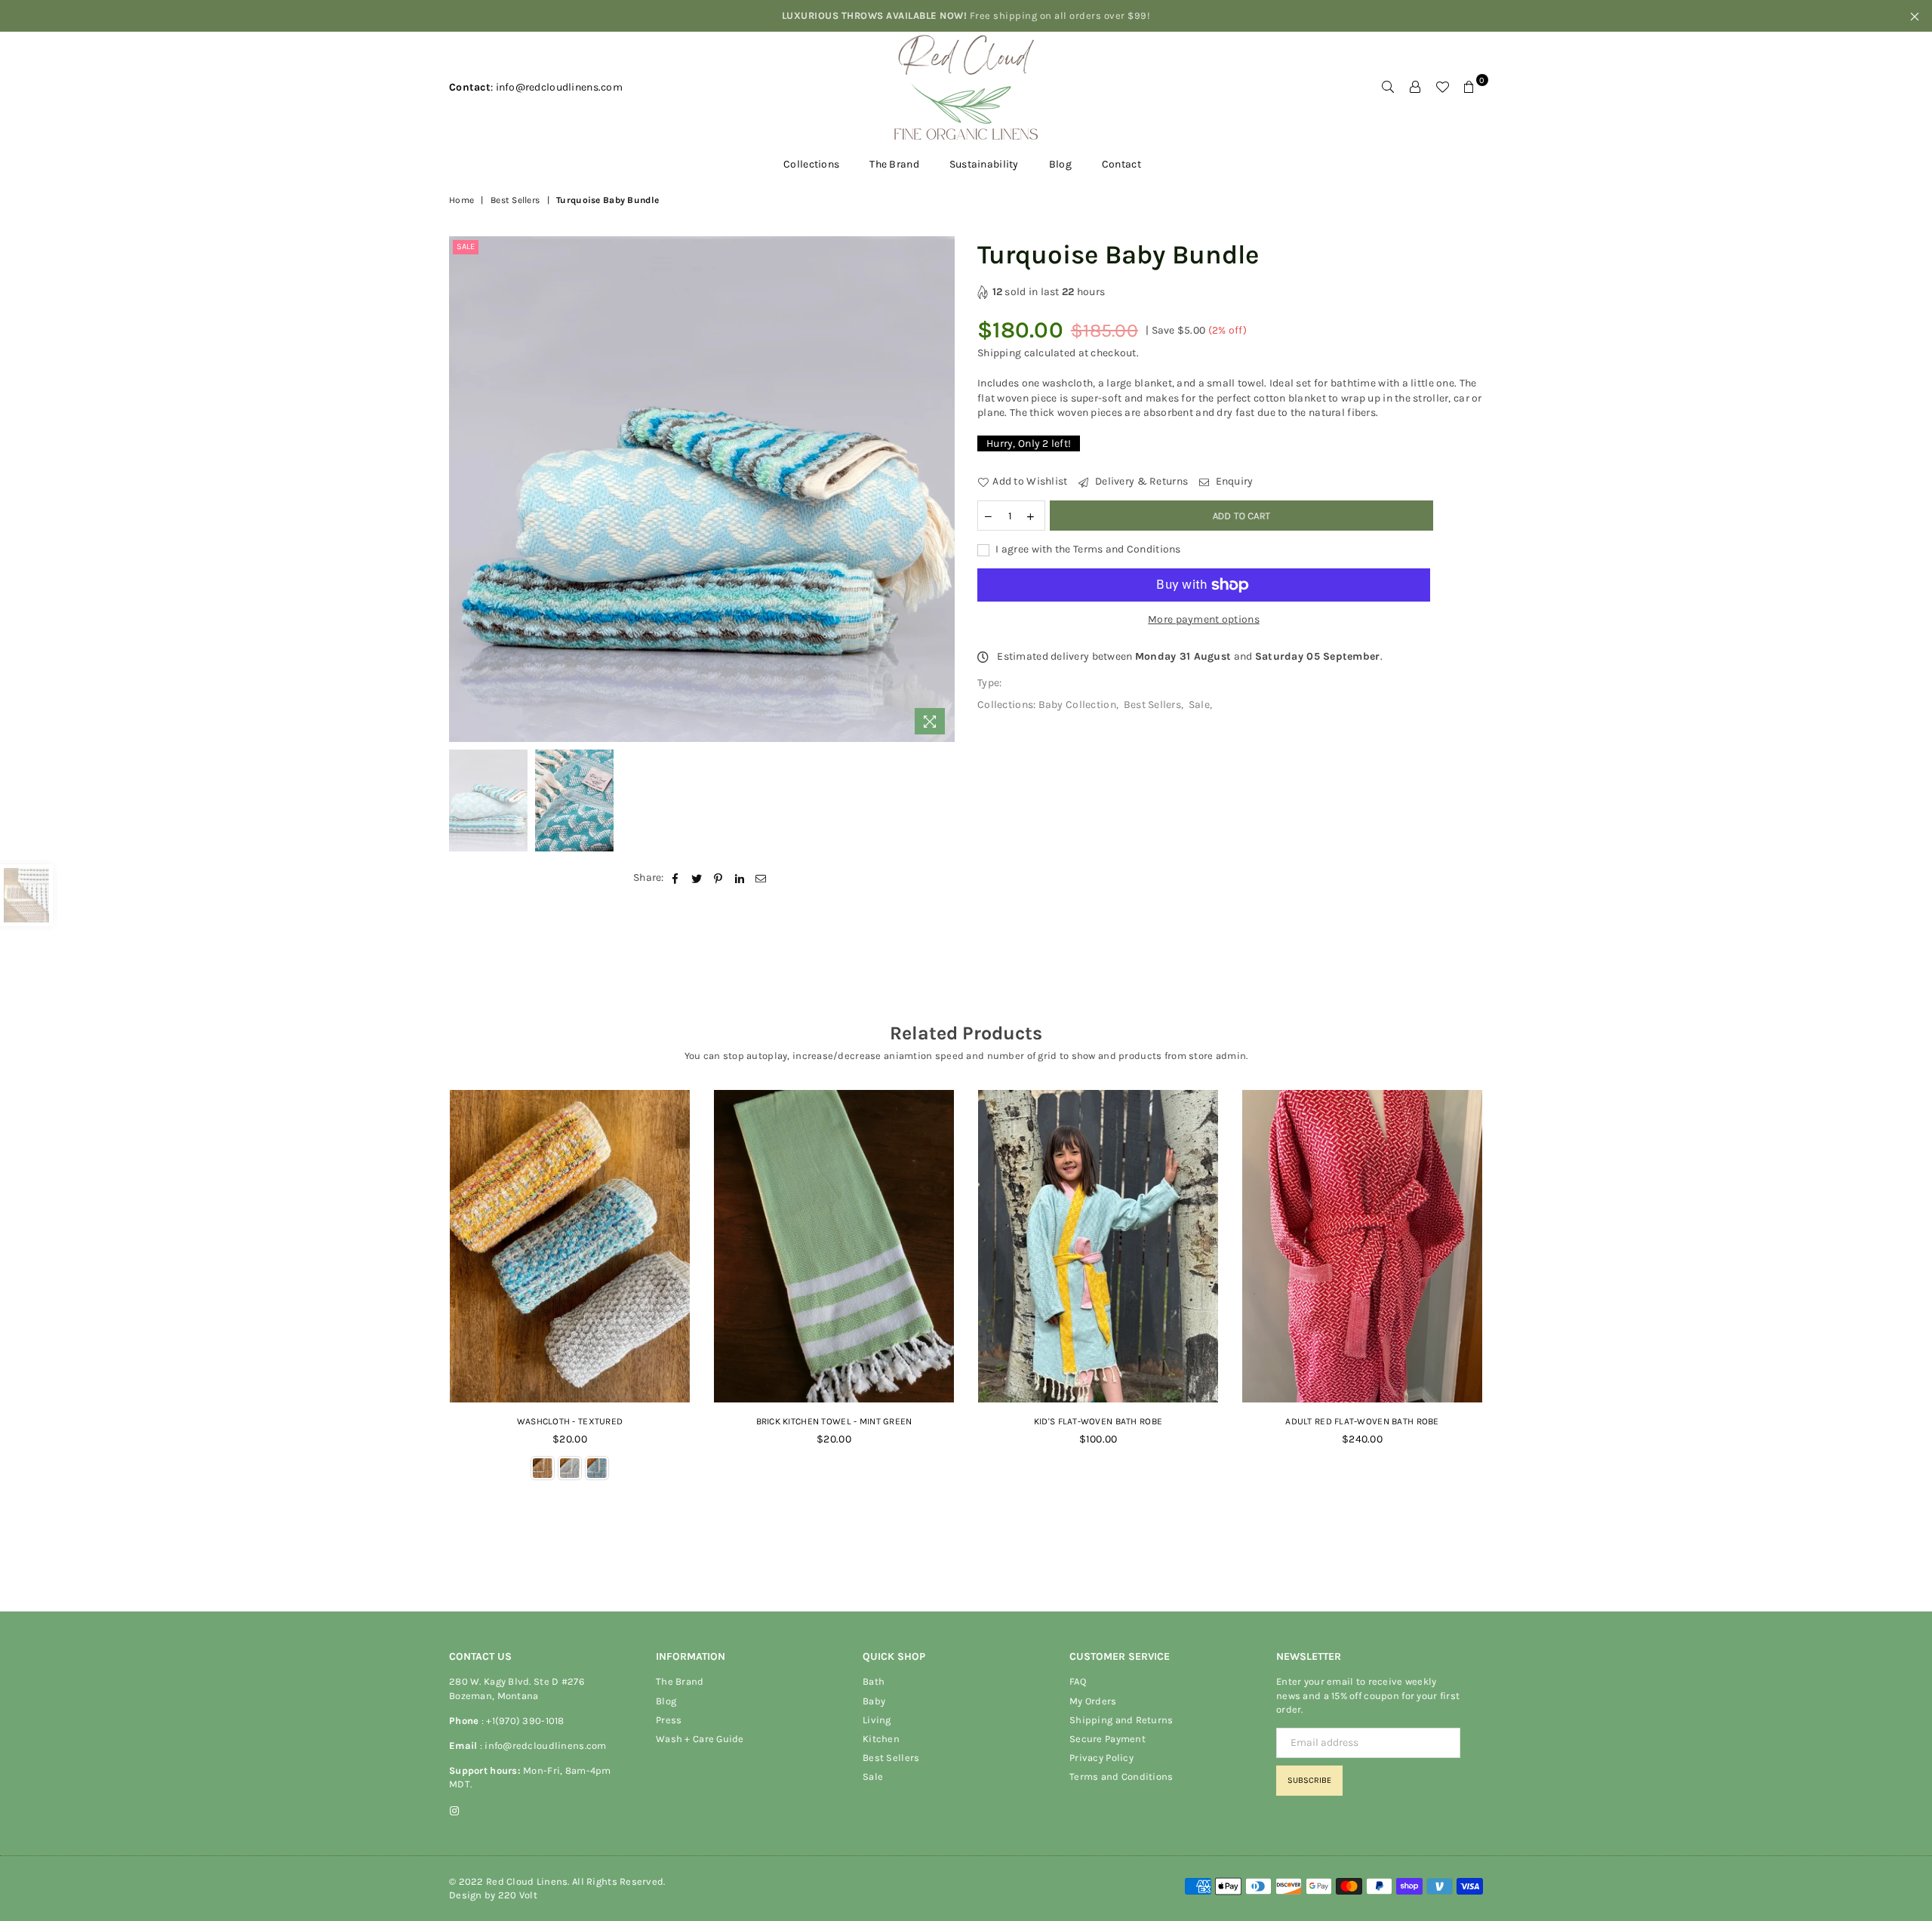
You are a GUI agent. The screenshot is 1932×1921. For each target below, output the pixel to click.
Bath (874, 1681)
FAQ (1078, 1681)
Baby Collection (1077, 705)
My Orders (1093, 1701)
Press (669, 1720)
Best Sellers (515, 200)
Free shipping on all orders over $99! (966, 15)
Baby (874, 1701)
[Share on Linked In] (740, 878)
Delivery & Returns (1140, 481)
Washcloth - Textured (570, 1421)
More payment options (1204, 619)
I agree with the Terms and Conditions (1087, 549)
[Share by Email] (761, 878)
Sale (466, 246)
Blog (1060, 164)
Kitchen (881, 1739)
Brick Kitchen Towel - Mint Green (834, 1421)
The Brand (894, 164)
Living (877, 1720)
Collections (811, 164)
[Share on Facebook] (676, 878)
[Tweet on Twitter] (697, 878)
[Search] (1388, 88)
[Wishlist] (1442, 88)
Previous (462, 489)
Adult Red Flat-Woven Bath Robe (1362, 1421)
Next (941, 489)
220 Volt (518, 1895)
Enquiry (1233, 481)
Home (461, 200)
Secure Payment (1108, 1739)
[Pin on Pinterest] (718, 878)
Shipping (999, 353)
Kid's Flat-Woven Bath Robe (1098, 1421)
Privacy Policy (1101, 1758)
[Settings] (1415, 88)
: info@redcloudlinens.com (541, 1746)
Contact (1121, 164)
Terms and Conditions (1121, 1776)
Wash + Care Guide (700, 1739)
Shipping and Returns (1121, 1720)
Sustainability (984, 164)
